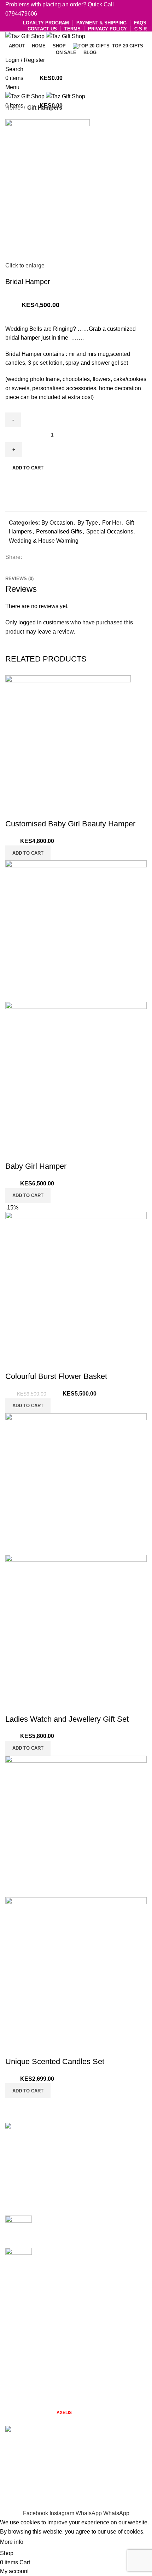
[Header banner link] (76, 1288)
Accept (39, 2542)
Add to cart (28, 468)
